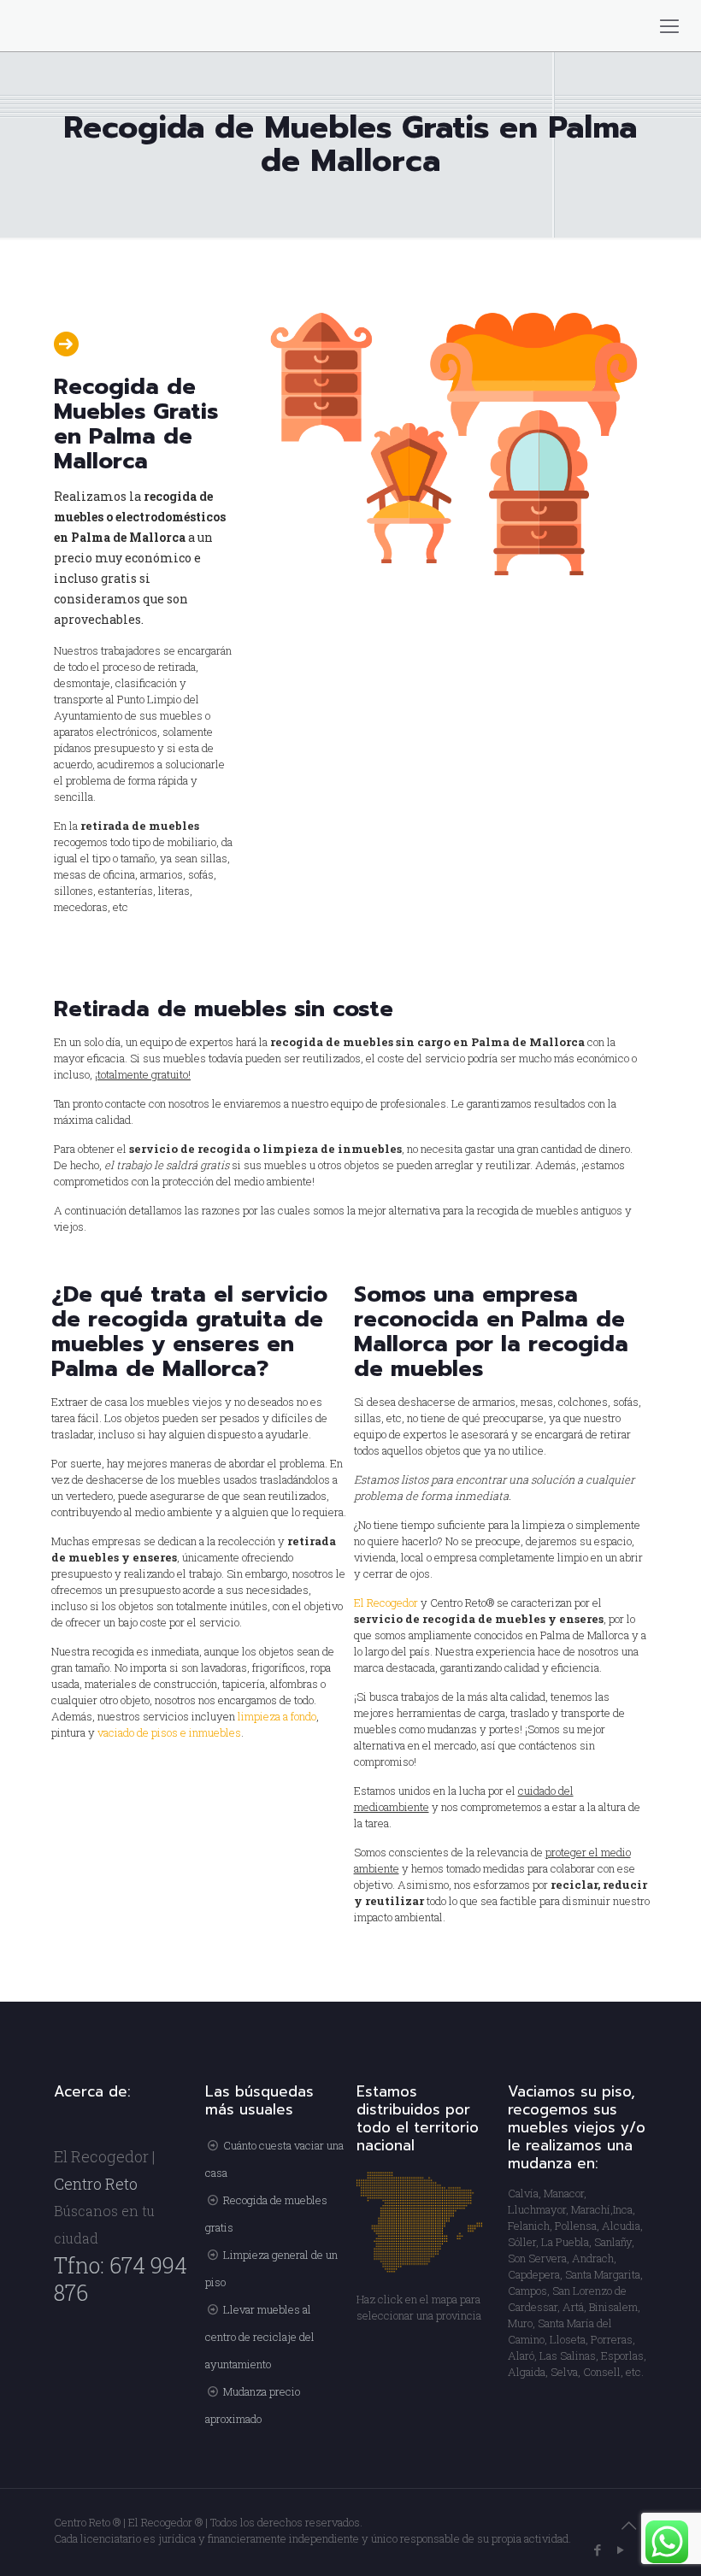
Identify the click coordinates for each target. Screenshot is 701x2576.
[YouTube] (621, 2550)
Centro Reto (96, 2184)
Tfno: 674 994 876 (121, 2279)
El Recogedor (386, 1603)
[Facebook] (598, 2550)
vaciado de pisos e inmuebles (169, 1732)
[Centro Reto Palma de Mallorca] (2, 26)
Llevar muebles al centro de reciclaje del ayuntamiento (260, 2337)
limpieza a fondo (276, 1716)
